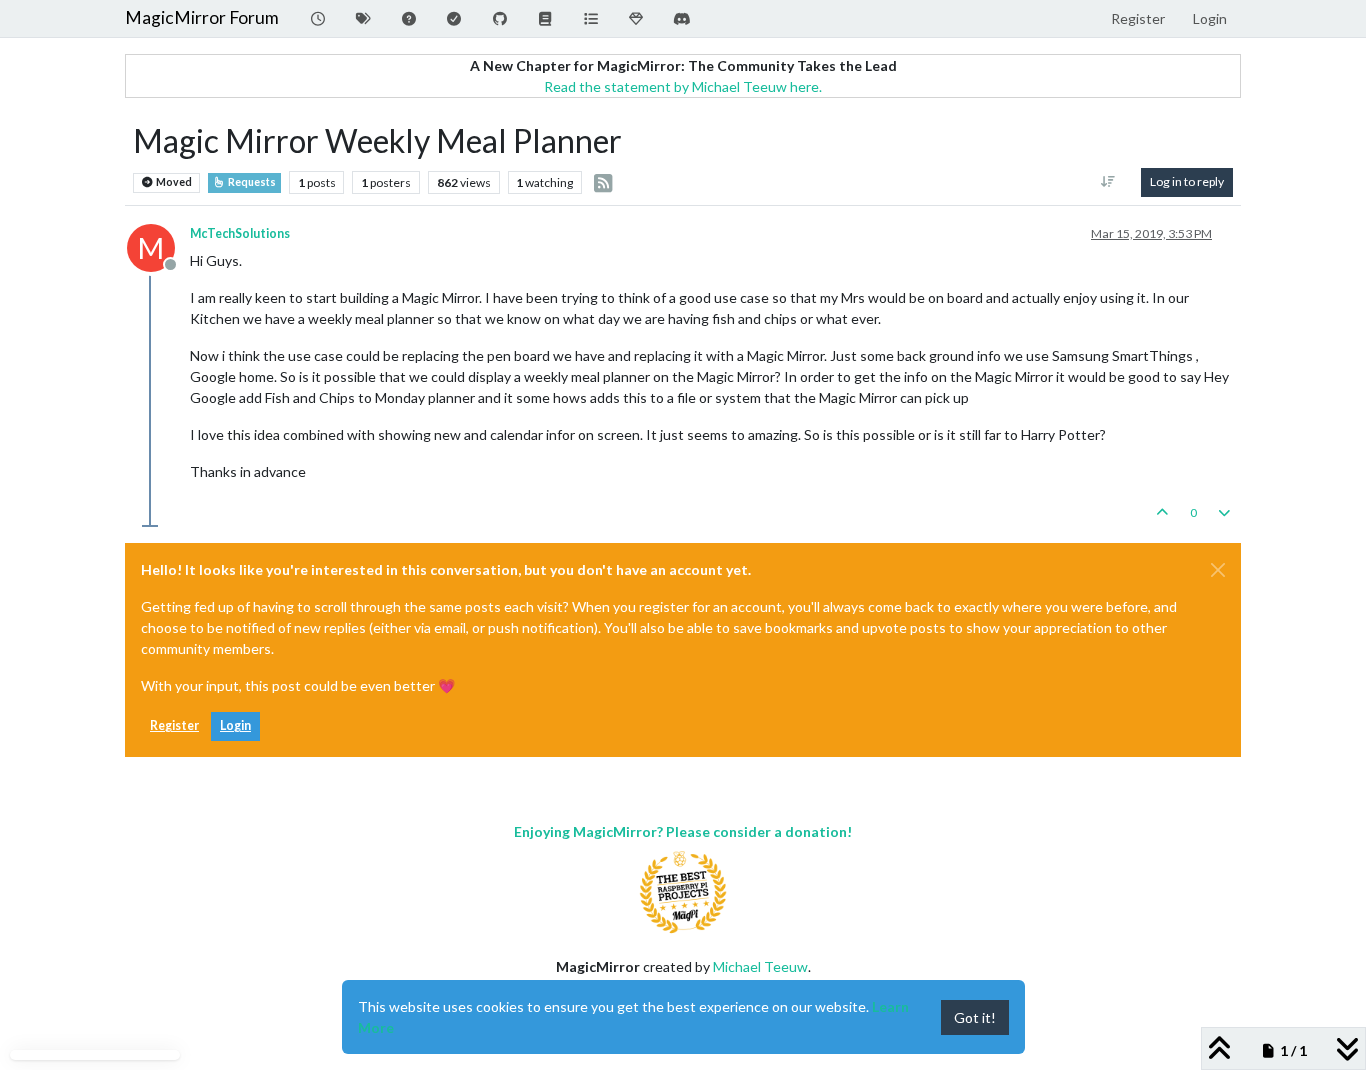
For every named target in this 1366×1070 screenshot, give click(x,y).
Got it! (975, 1017)
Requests (251, 182)
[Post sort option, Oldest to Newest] (1108, 182)
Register (174, 725)
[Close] (1218, 570)
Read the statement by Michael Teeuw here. (683, 86)
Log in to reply (1187, 181)
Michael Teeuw (760, 966)
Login (235, 725)
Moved (173, 182)
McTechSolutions (240, 233)
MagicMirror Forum (202, 17)
